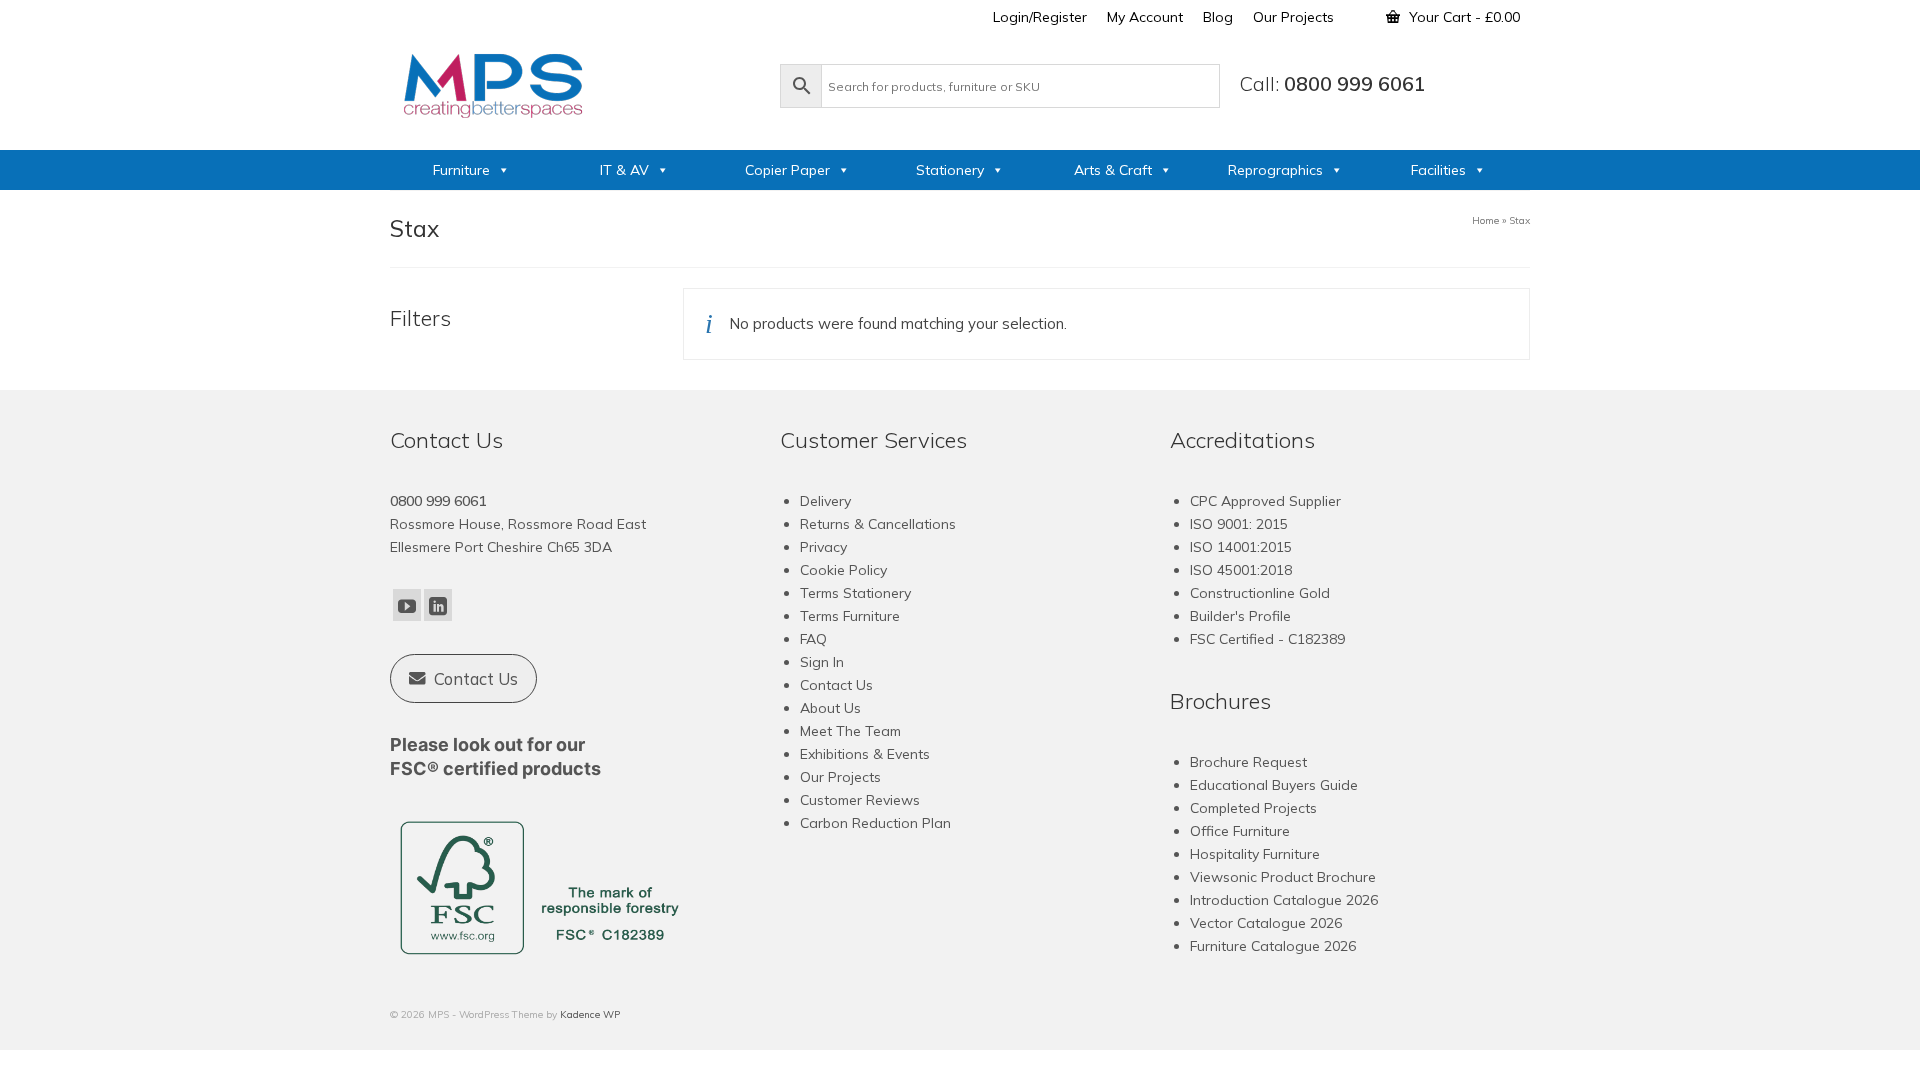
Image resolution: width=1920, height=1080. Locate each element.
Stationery (950, 170)
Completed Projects (1253, 808)
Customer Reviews (860, 800)
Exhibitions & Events (865, 754)
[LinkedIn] (438, 605)
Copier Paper (787, 170)
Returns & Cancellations (878, 524)
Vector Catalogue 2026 (1266, 923)
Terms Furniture (850, 616)
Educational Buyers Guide (1274, 785)
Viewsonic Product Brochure (1283, 877)
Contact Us (836, 685)
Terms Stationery (855, 593)
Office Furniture (1240, 831)
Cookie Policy (843, 570)
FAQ (813, 639)
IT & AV (624, 170)
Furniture (461, 170)
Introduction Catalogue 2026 (1284, 900)
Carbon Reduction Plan (875, 823)
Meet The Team (850, 731)
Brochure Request (1248, 762)
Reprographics (1275, 170)
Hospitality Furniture (1255, 854)
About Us (830, 708)
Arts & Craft (1113, 170)
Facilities (1438, 170)
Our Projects (840, 777)
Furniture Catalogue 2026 (1273, 946)
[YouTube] (407, 605)
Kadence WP (590, 1014)
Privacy (823, 547)
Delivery (825, 501)
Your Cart (1462, 17)
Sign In (822, 662)
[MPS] (575, 82)
